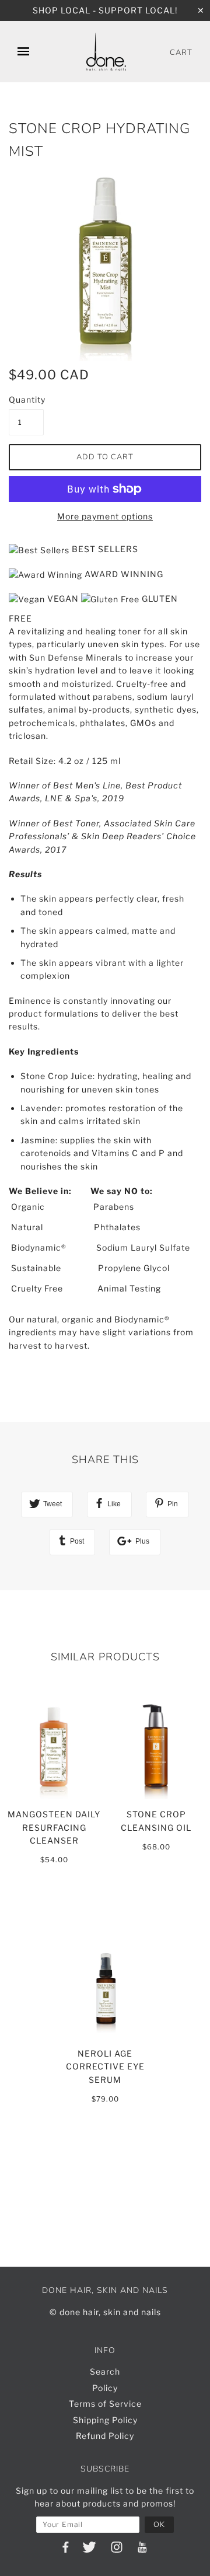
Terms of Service (105, 2404)
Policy (105, 2388)
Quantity (26, 399)
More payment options (105, 516)
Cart (181, 53)
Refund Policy (105, 2436)
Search (105, 2371)
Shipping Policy (105, 2420)
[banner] (106, 52)
